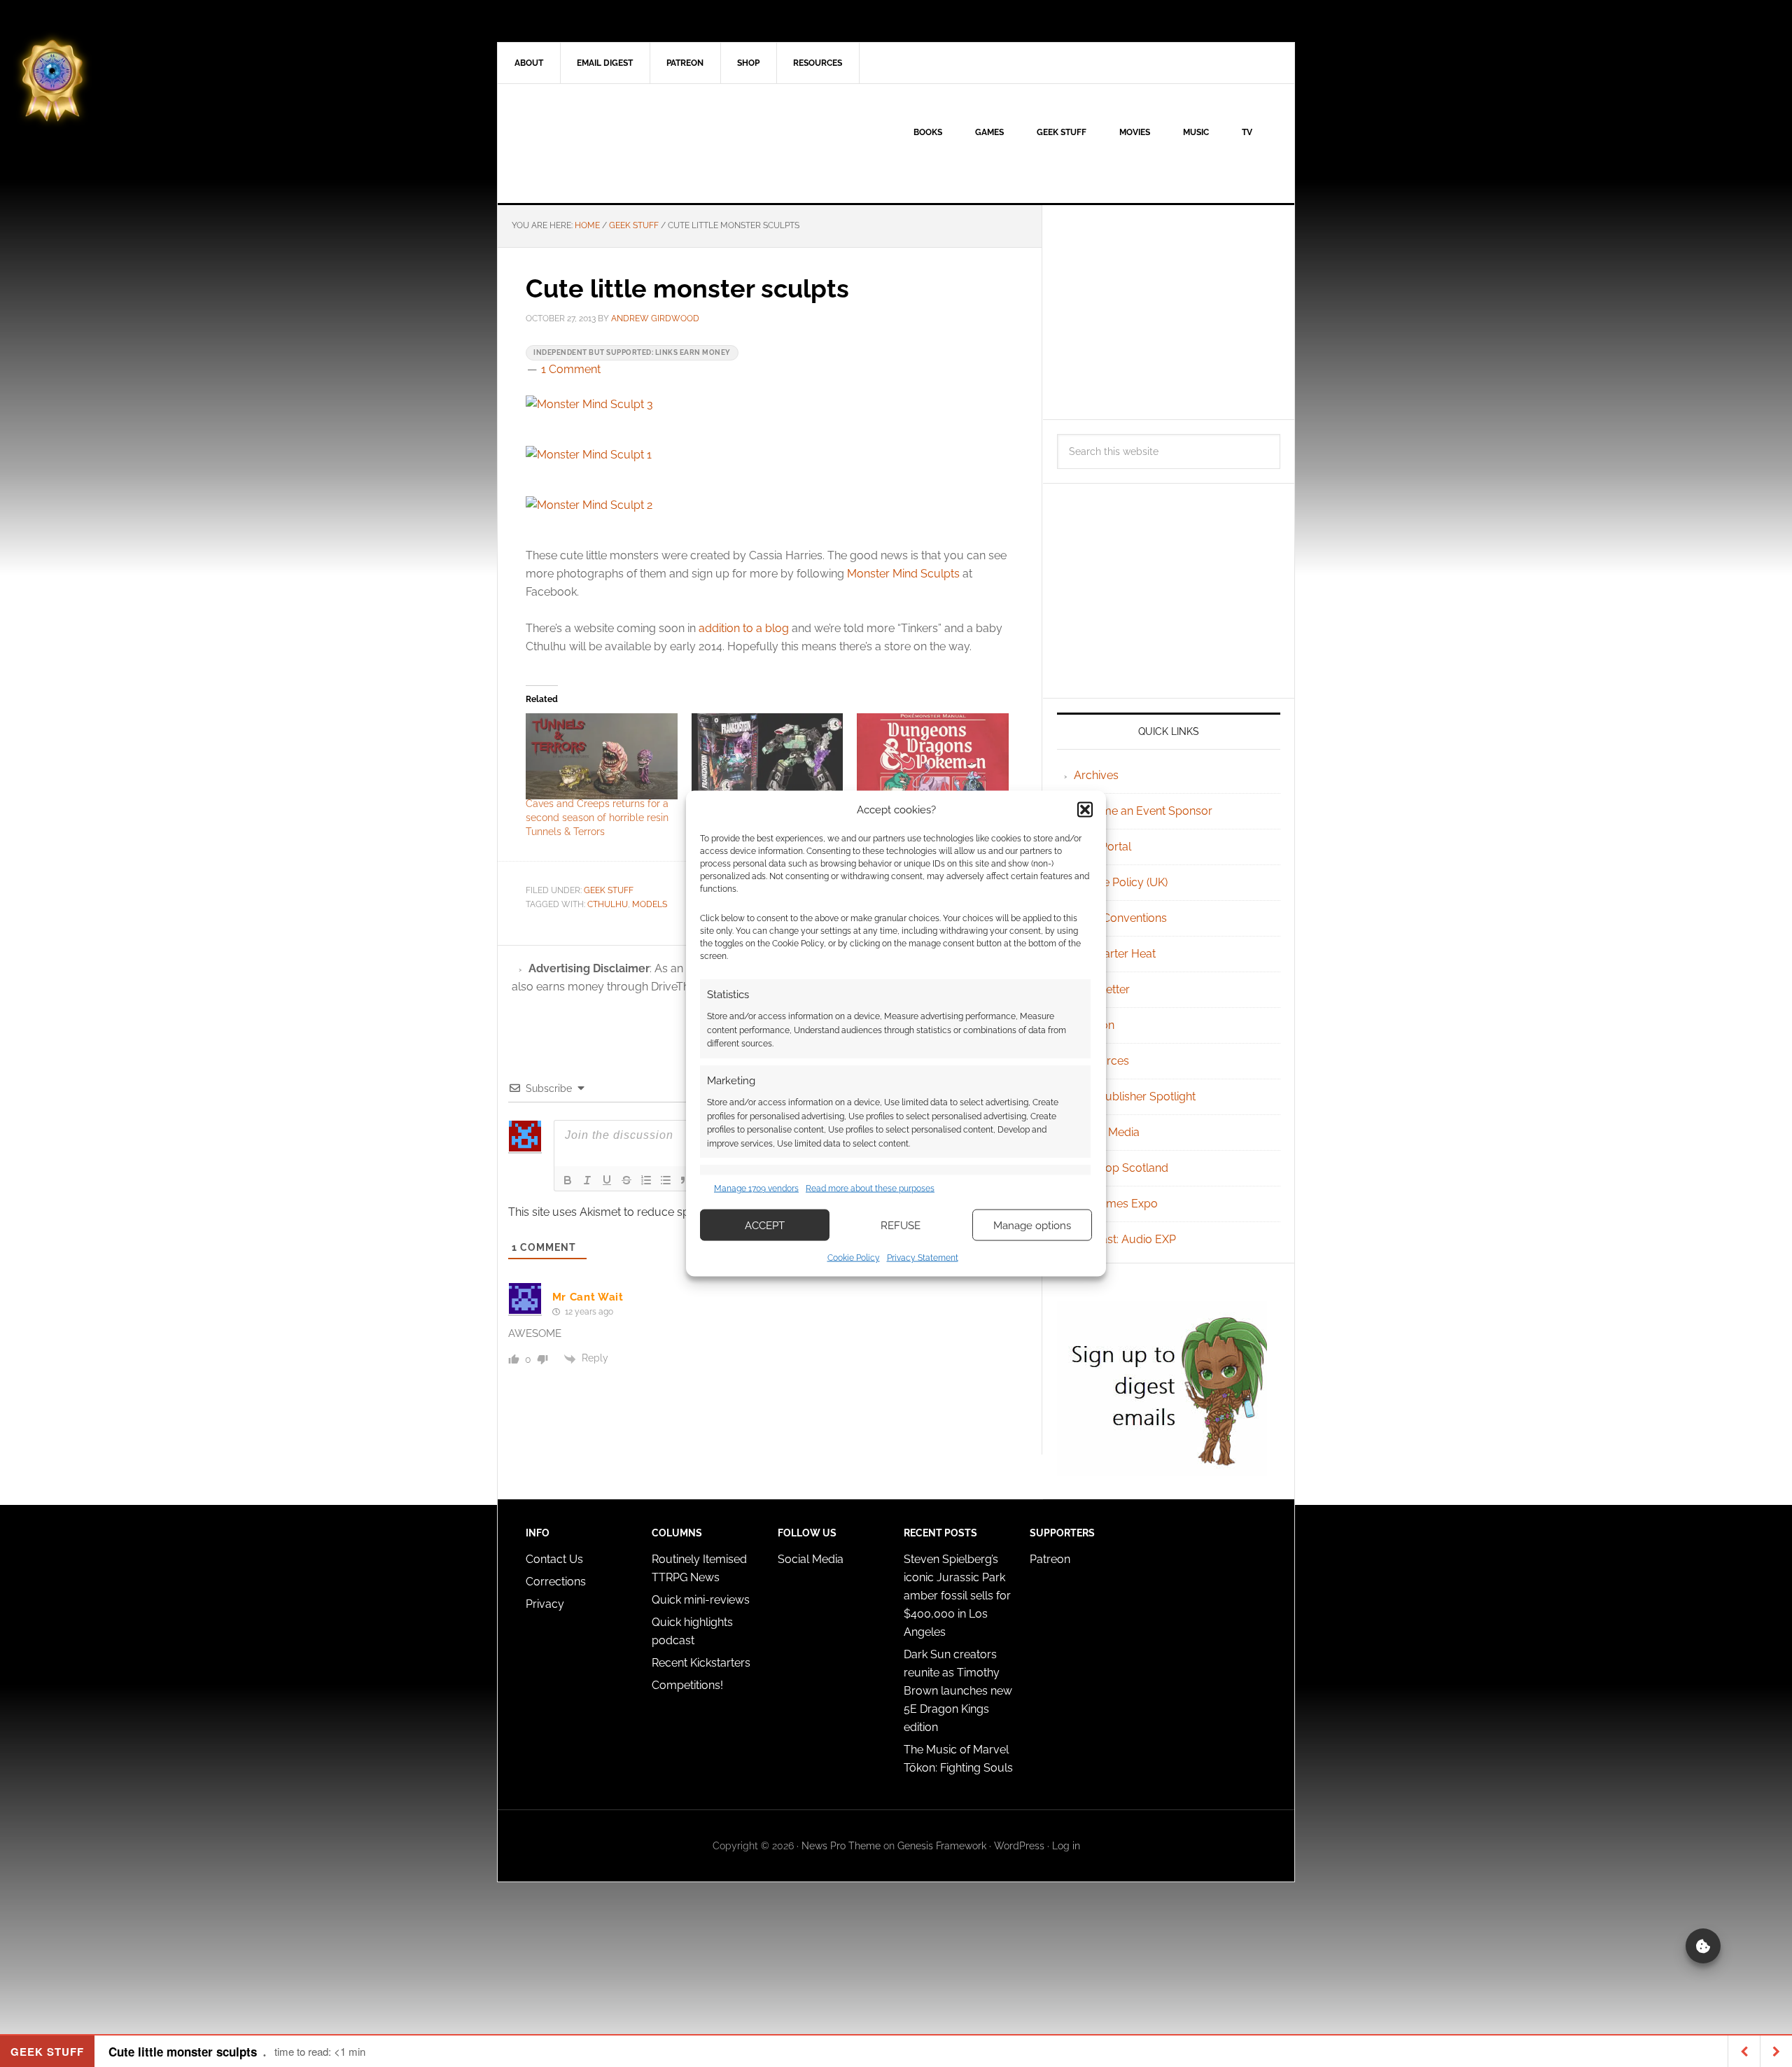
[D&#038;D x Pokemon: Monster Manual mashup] (933, 757)
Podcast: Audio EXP (1125, 1239)
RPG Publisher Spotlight (1135, 1096)
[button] (1085, 809)
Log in (1066, 1846)
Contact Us (554, 1559)
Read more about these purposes (870, 1188)
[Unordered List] (666, 1180)
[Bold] (568, 1180)
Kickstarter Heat (1115, 954)
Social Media (1107, 1132)
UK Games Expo (1116, 1204)
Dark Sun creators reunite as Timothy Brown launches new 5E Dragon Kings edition (958, 1691)
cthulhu (608, 904)
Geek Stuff (609, 890)
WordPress (1019, 1846)
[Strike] (626, 1180)
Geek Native (617, 143)
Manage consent (1703, 1946)
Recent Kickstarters (702, 1663)
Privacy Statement (923, 1258)
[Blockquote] (685, 1180)
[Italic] (587, 1180)
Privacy (545, 1604)
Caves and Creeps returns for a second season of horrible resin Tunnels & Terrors (597, 818)
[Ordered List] (646, 1180)
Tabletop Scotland (1121, 1168)
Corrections (556, 1582)
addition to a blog (744, 628)
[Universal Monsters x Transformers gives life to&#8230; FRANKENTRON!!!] (768, 757)
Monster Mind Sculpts (903, 574)
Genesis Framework (942, 1846)
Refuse (901, 1225)
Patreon (1050, 1559)
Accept (765, 1225)
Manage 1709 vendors (756, 1188)
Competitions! (687, 1685)
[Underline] (607, 1180)
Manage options (1032, 1225)
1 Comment (571, 369)
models (650, 904)
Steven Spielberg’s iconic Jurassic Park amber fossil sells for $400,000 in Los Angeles (957, 1596)
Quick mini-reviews (701, 1600)
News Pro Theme (841, 1846)
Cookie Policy (854, 1258)
